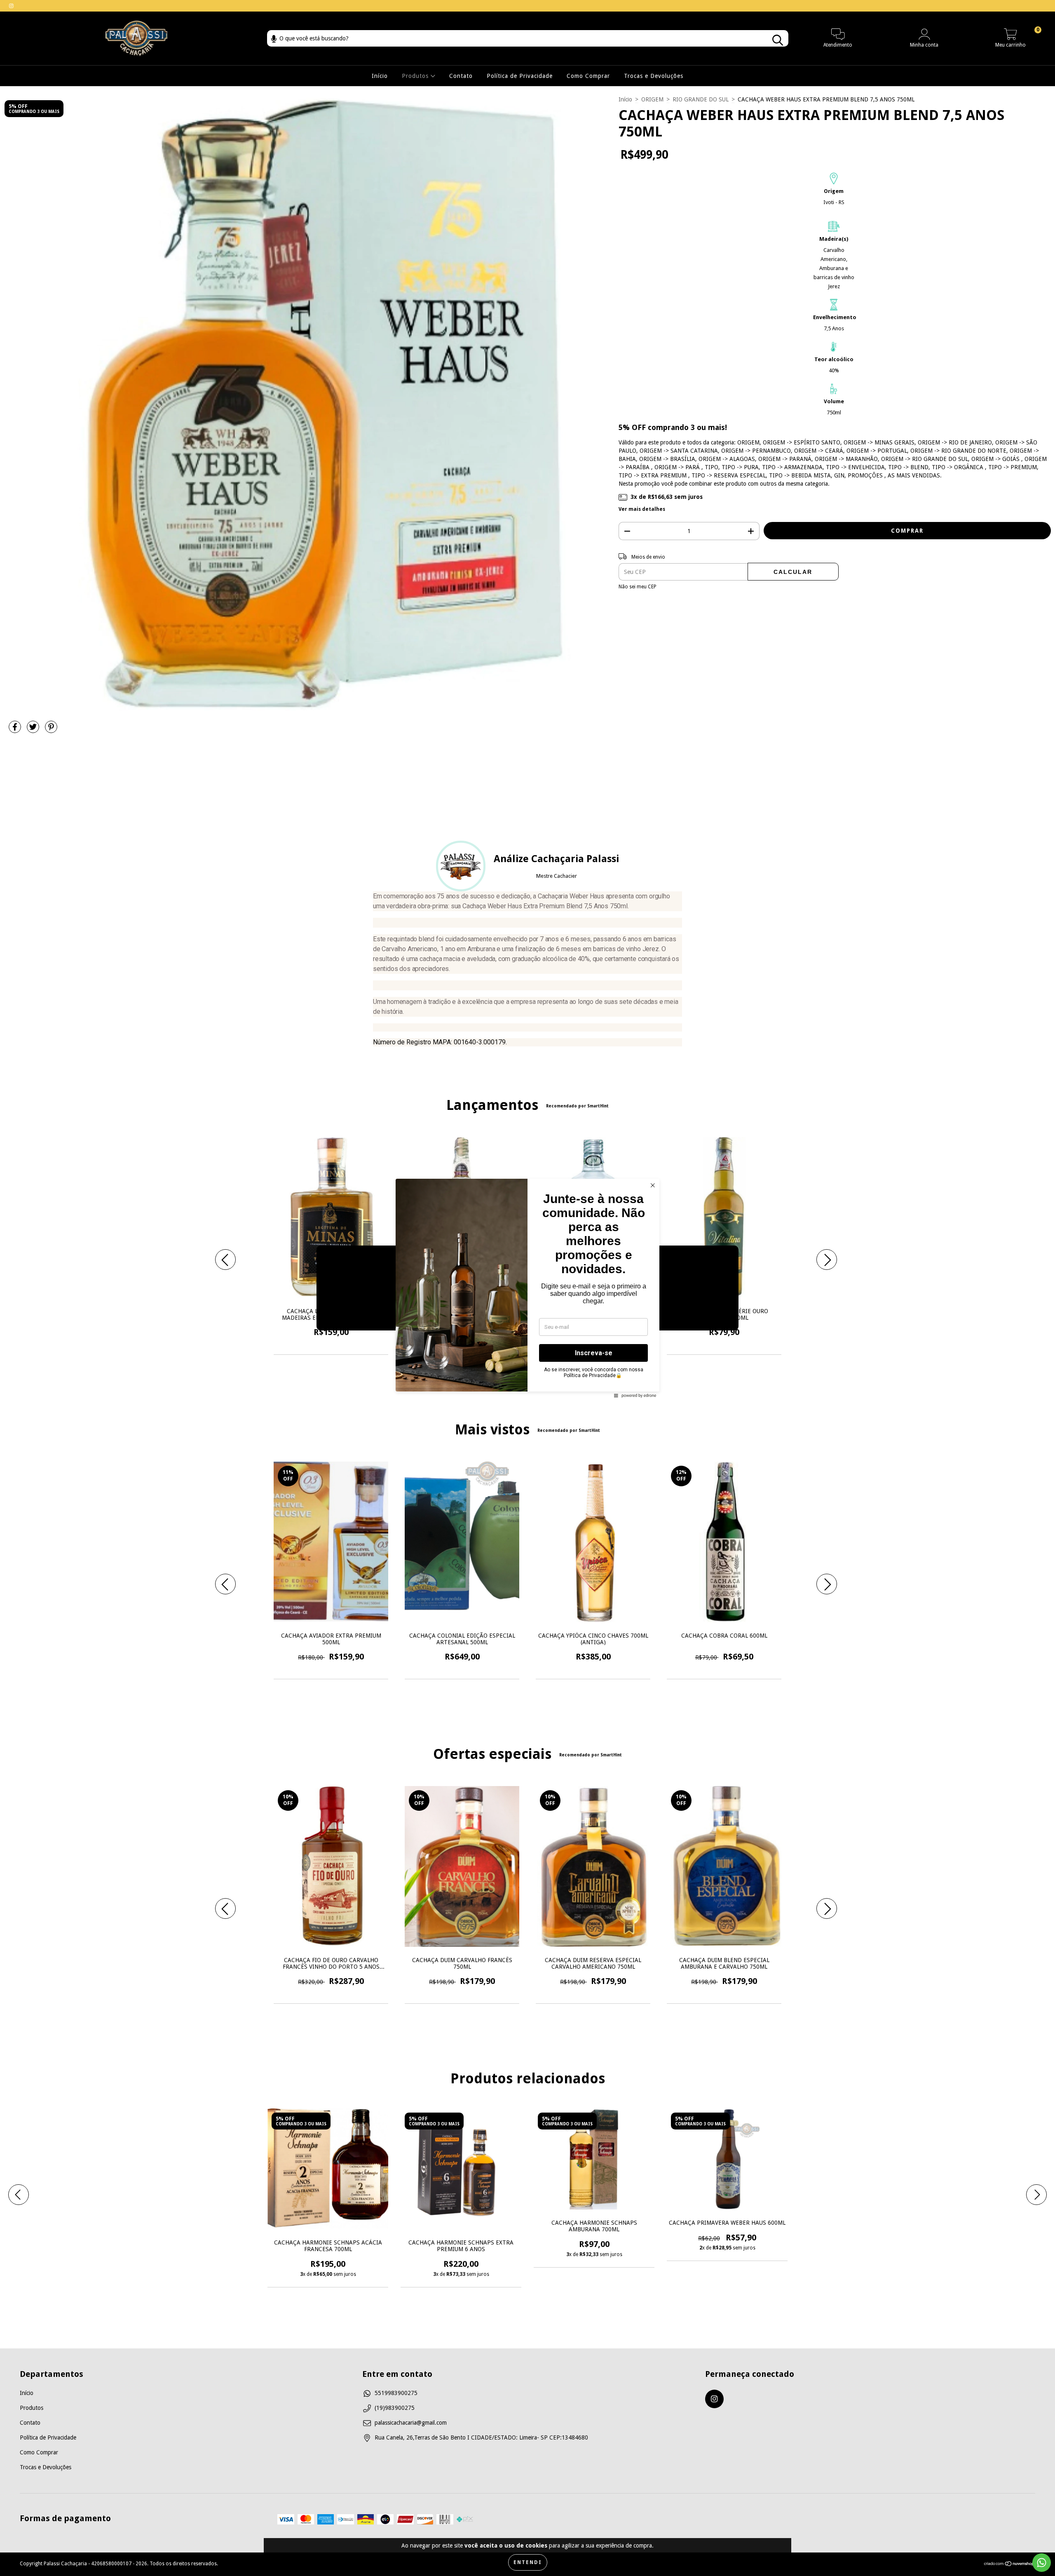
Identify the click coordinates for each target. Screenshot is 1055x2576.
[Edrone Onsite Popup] (527, 1288)
